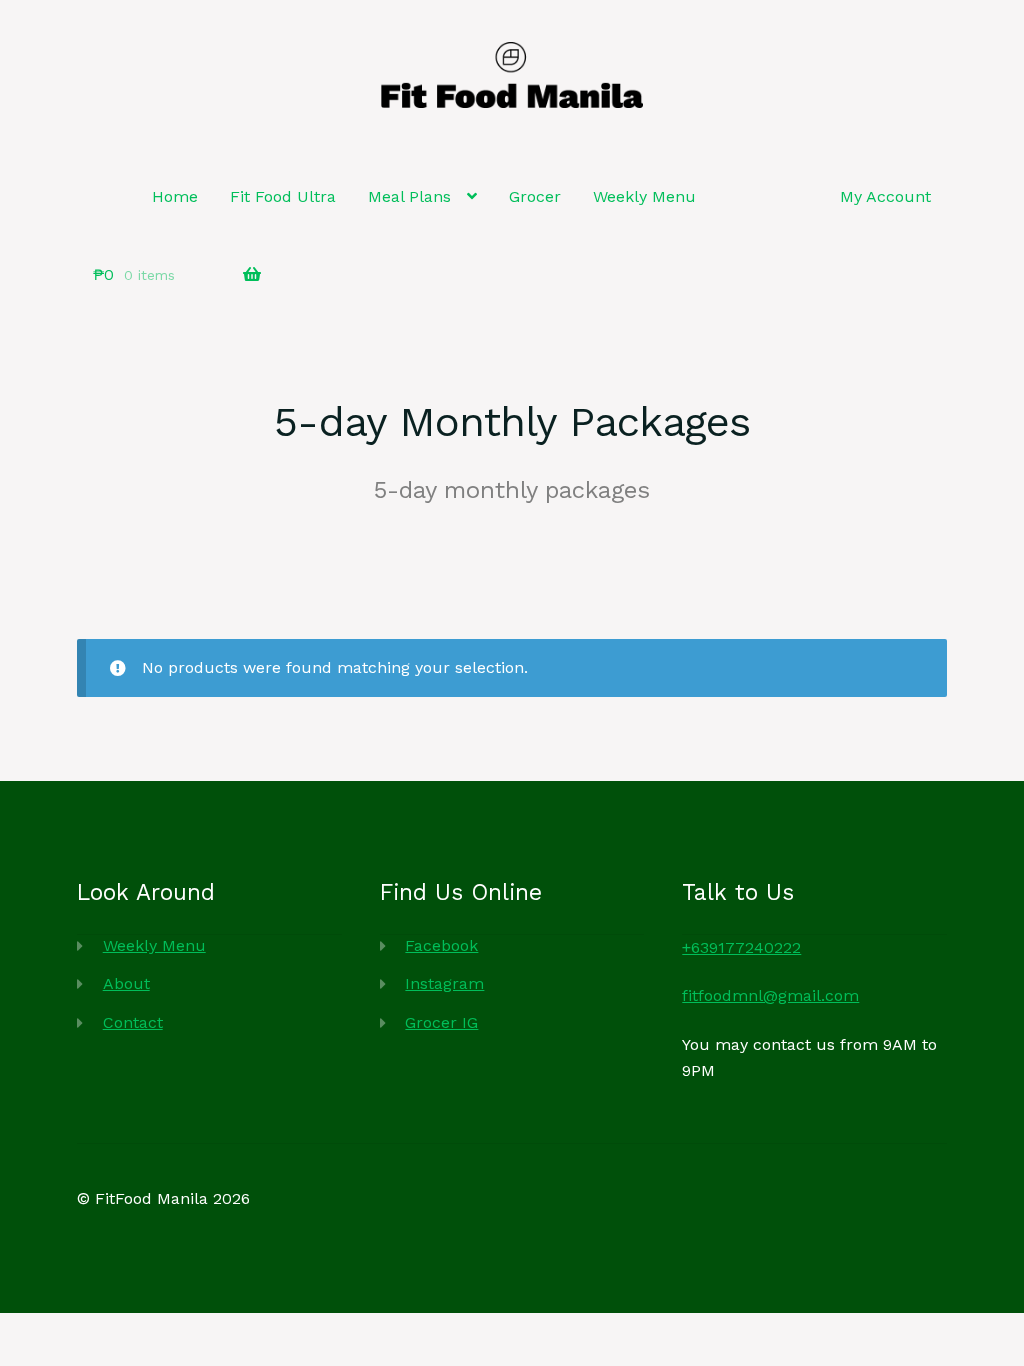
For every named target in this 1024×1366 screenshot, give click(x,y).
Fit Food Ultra (283, 196)
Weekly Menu (644, 196)
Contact (133, 1022)
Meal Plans (409, 196)
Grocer (535, 196)
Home (175, 196)
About (126, 983)
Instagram (444, 983)
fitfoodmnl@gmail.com (770, 995)
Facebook (441, 945)
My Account (885, 196)
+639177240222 (741, 947)
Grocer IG (441, 1022)
